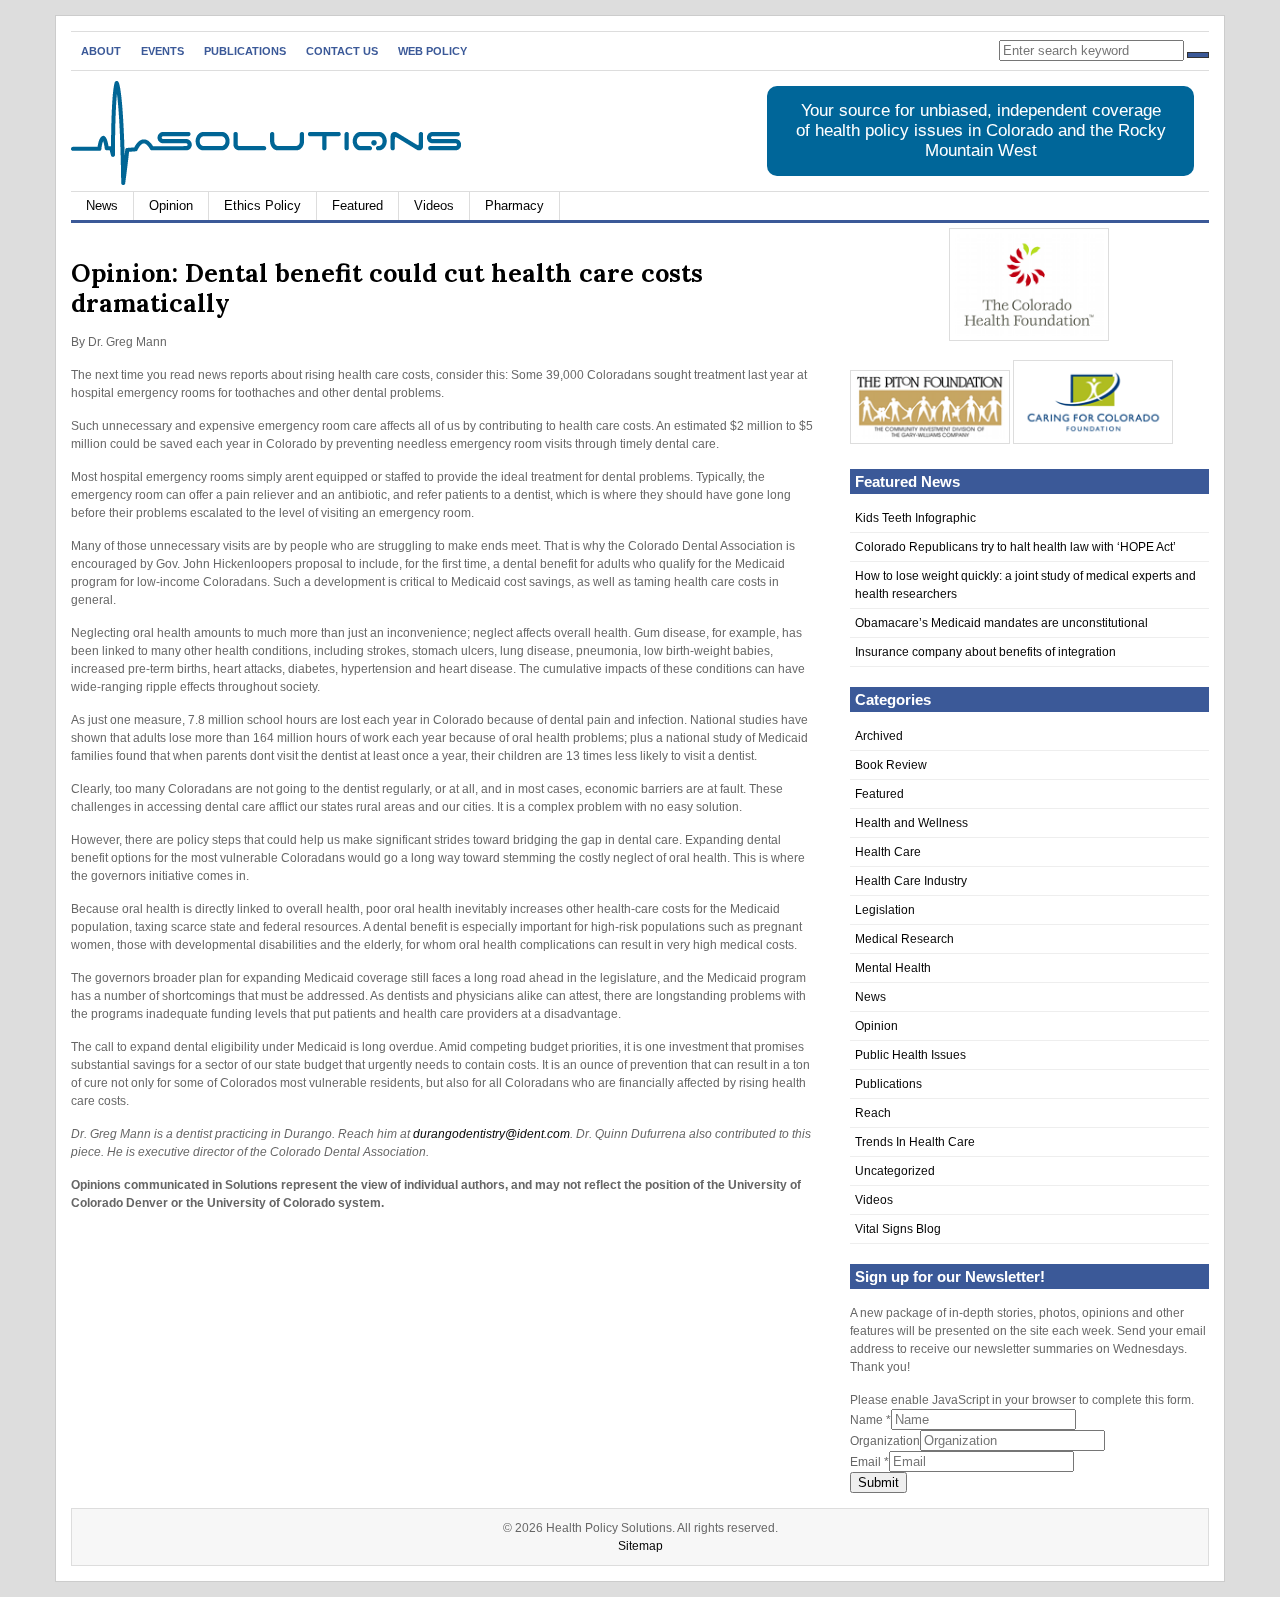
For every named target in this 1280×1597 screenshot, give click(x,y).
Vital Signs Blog (898, 1229)
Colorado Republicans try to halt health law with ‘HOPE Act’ (1015, 547)
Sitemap (640, 1546)
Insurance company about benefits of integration (985, 652)
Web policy (432, 51)
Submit (878, 1482)
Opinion (171, 205)
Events (162, 51)
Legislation (885, 910)
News (102, 205)
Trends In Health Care (915, 1142)
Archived (879, 736)
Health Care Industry (911, 881)
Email (869, 1462)
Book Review (891, 765)
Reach (873, 1113)
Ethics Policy (262, 205)
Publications (245, 51)
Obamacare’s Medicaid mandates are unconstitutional (1001, 623)
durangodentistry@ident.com (491, 1134)
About (101, 51)
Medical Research (904, 939)
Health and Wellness (911, 823)
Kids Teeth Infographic (915, 518)
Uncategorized (895, 1171)
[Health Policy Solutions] (266, 181)
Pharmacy (514, 205)
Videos (434, 205)
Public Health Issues (910, 1055)
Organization (885, 1441)
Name (870, 1420)
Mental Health (893, 968)
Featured (357, 205)
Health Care (888, 852)
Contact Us (342, 51)
